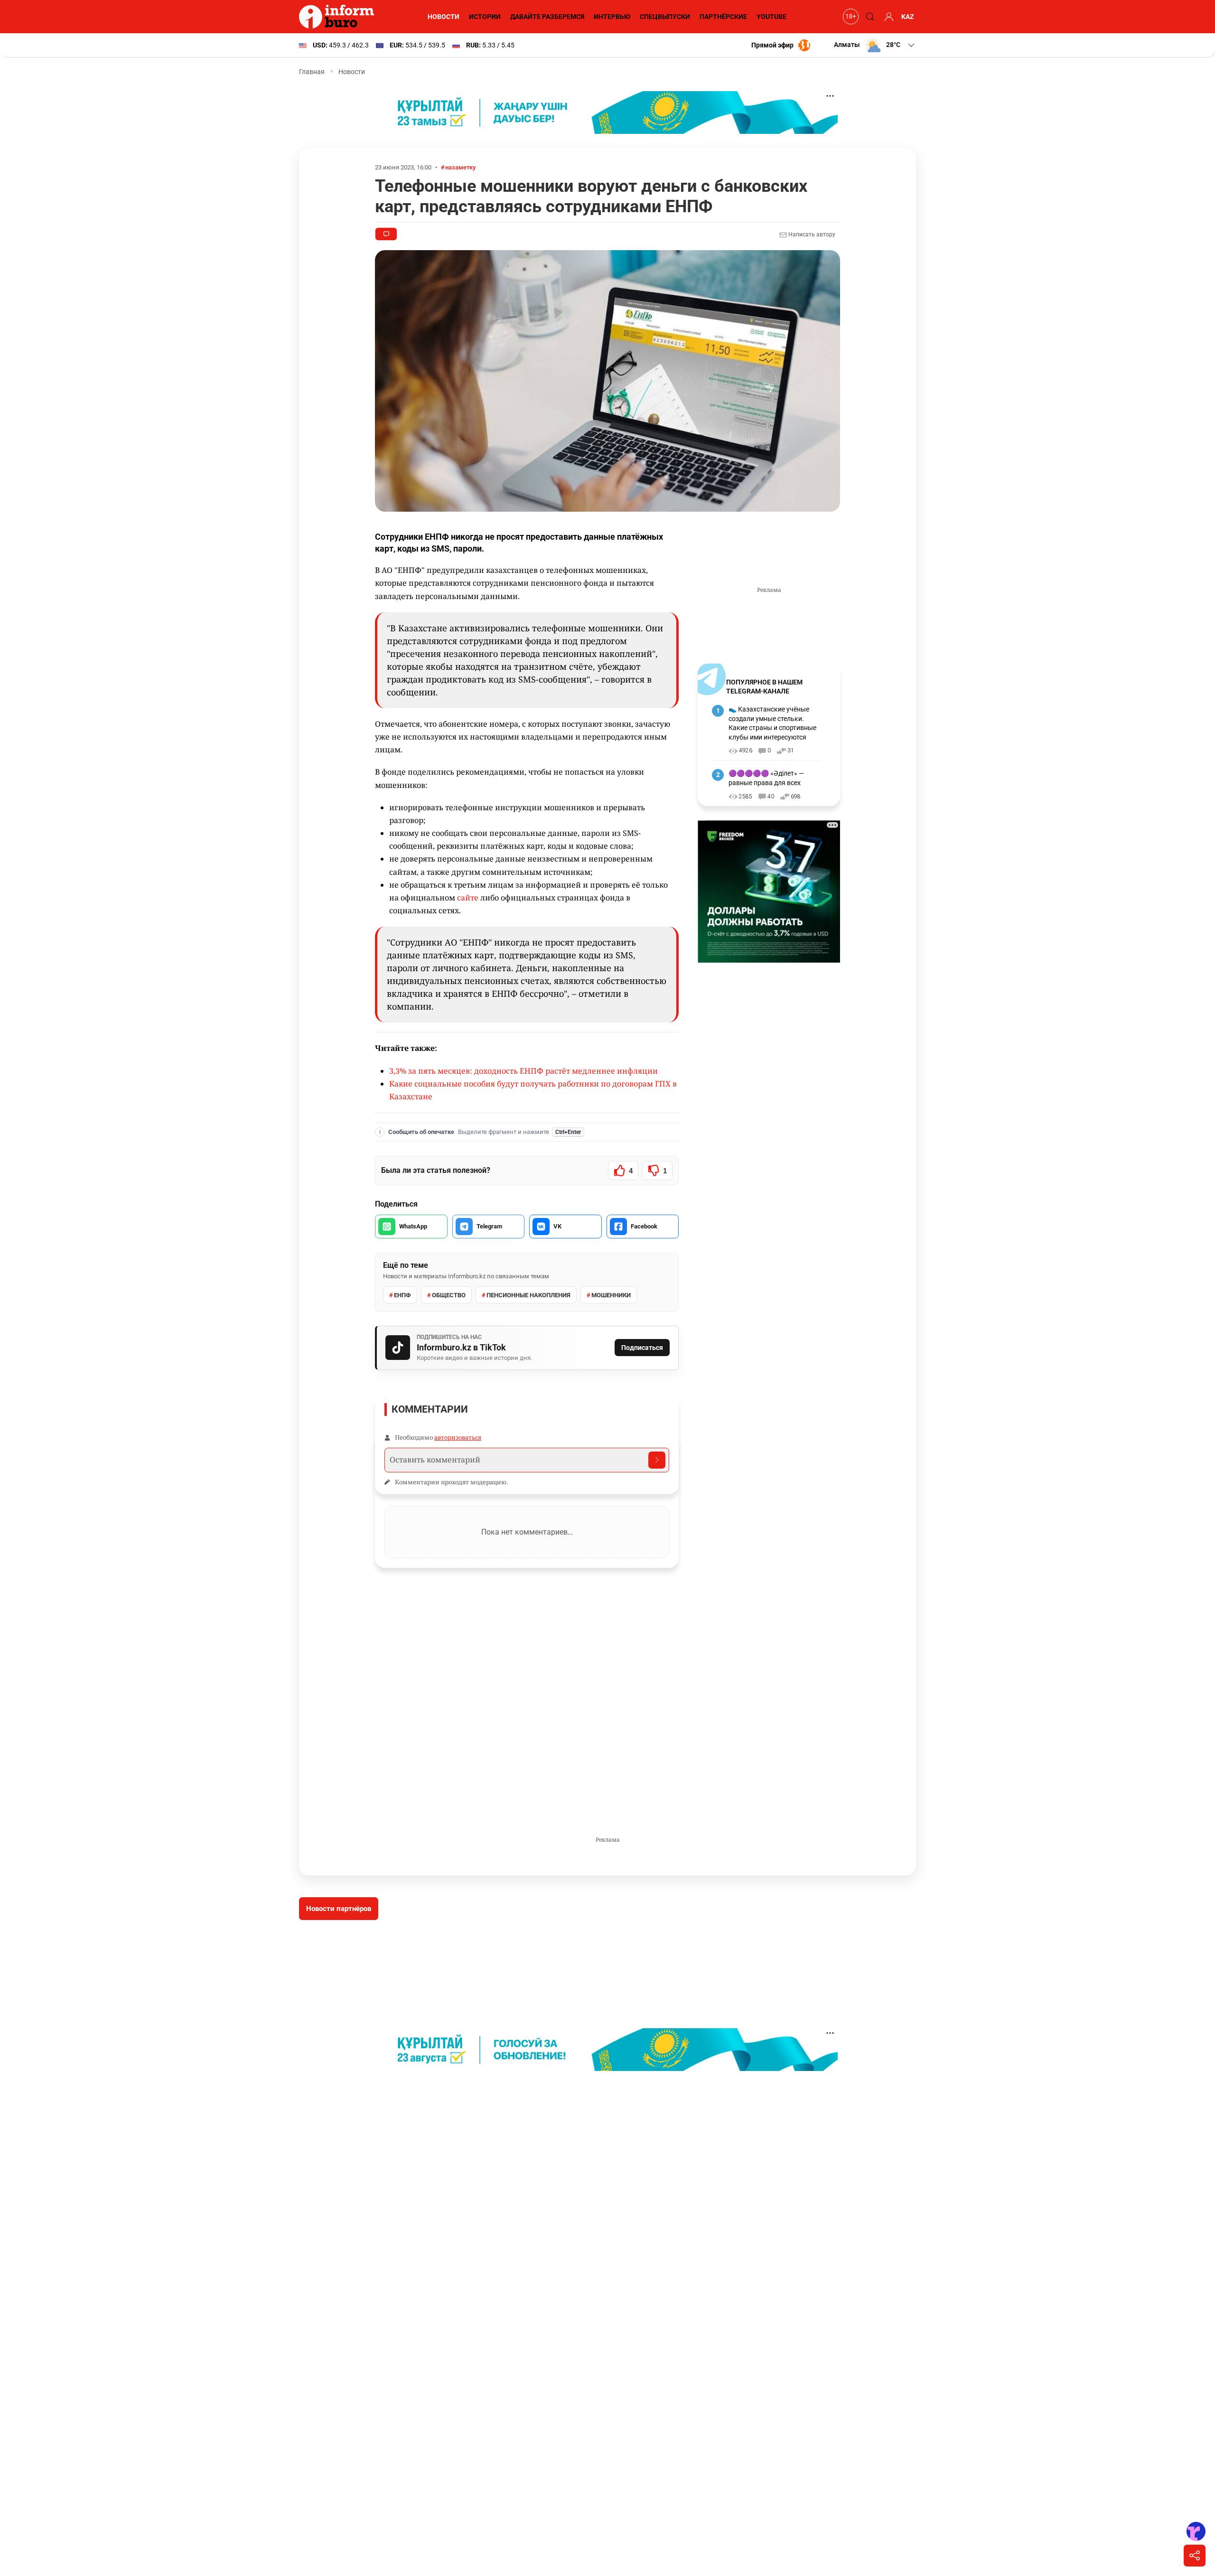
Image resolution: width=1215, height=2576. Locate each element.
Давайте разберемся (547, 17)
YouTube (771, 17)
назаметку (460, 167)
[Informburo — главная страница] (339, 17)
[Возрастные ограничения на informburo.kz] (850, 17)
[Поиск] (869, 17)
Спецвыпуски (665, 17)
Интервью (612, 17)
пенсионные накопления (528, 1295)
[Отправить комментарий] (657, 1460)
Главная (312, 72)
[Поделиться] (1195, 2556)
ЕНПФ (402, 1295)
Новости (444, 17)
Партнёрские (723, 17)
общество (449, 1295)
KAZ (908, 17)
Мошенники (611, 1295)
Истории (485, 17)
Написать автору (811, 234)
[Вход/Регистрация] (888, 17)
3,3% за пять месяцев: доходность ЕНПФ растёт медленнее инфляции (523, 1071)
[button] (875, 45)
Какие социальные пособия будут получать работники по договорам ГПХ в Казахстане (533, 1090)
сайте (469, 898)
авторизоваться (458, 1437)
